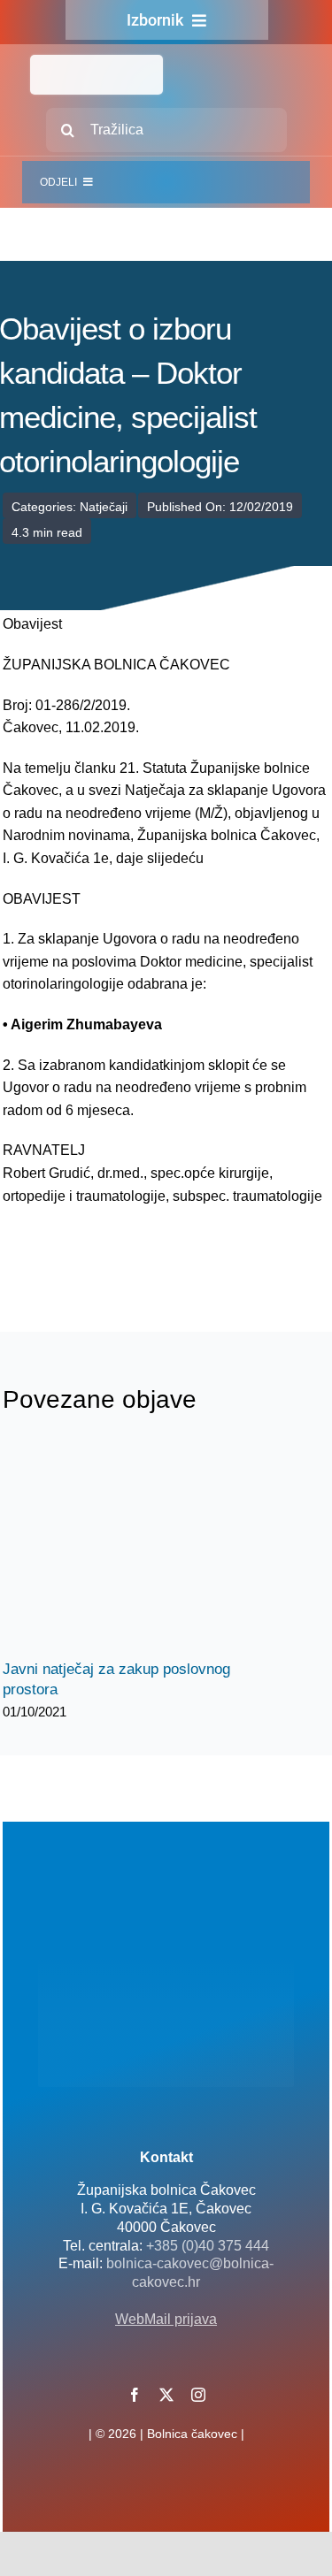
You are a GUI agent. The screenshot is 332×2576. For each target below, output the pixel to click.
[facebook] (135, 2395)
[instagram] (198, 2395)
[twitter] (166, 2395)
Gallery (151, 1547)
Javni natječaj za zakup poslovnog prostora (120, 1547)
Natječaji (104, 507)
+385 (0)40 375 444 (208, 2246)
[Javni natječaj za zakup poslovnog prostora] (135, 1548)
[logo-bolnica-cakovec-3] (91, 1249)
